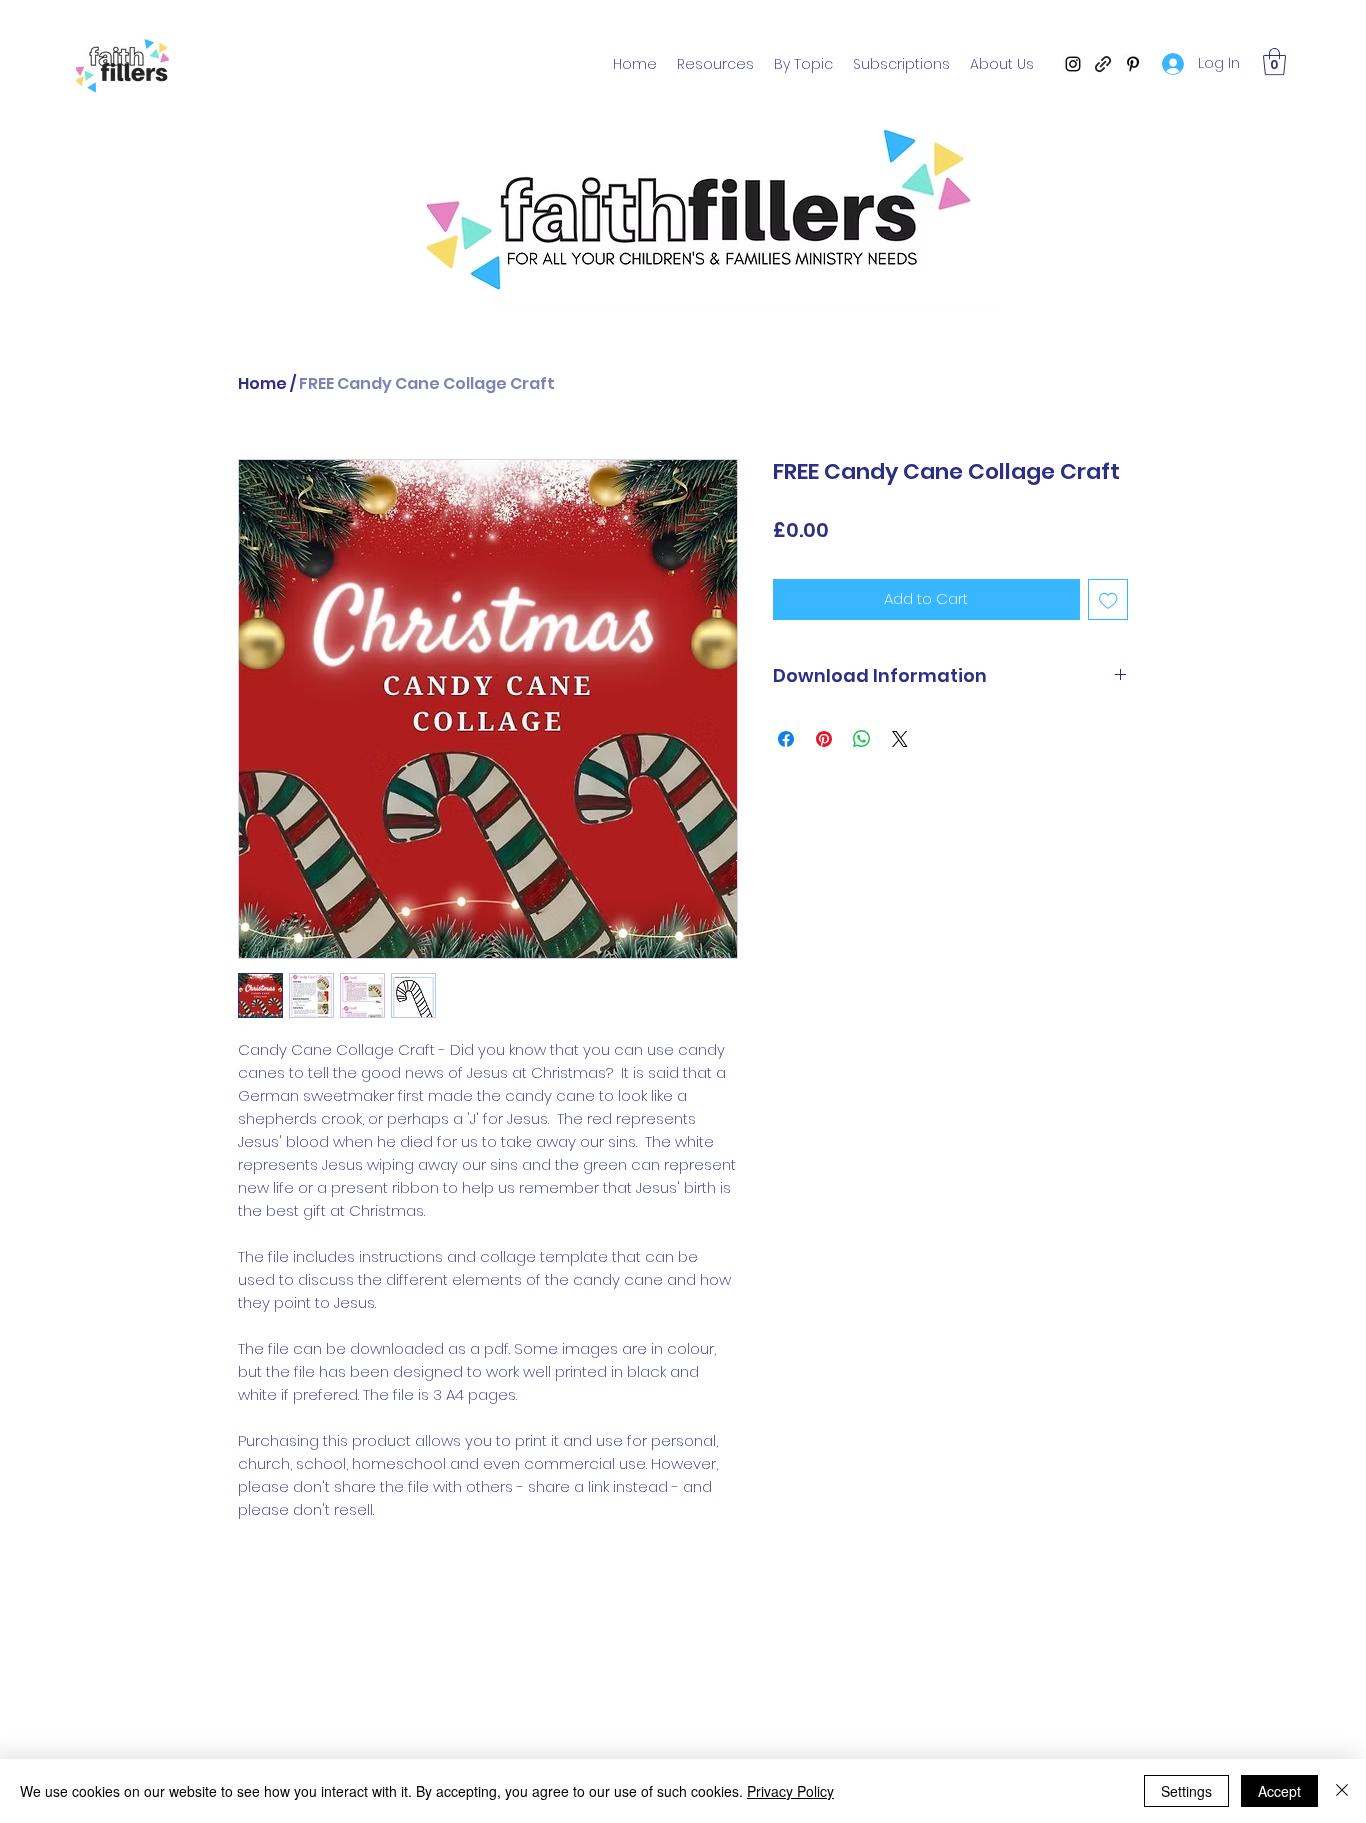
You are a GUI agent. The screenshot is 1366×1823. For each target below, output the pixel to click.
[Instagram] (1073, 64)
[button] (1274, 61)
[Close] (1342, 1791)
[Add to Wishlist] (1108, 599)
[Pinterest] (1133, 64)
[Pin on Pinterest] (824, 739)
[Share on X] (900, 739)
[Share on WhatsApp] (862, 739)
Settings (1186, 1791)
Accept (1279, 1791)
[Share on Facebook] (786, 739)
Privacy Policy (790, 1791)
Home (262, 383)
